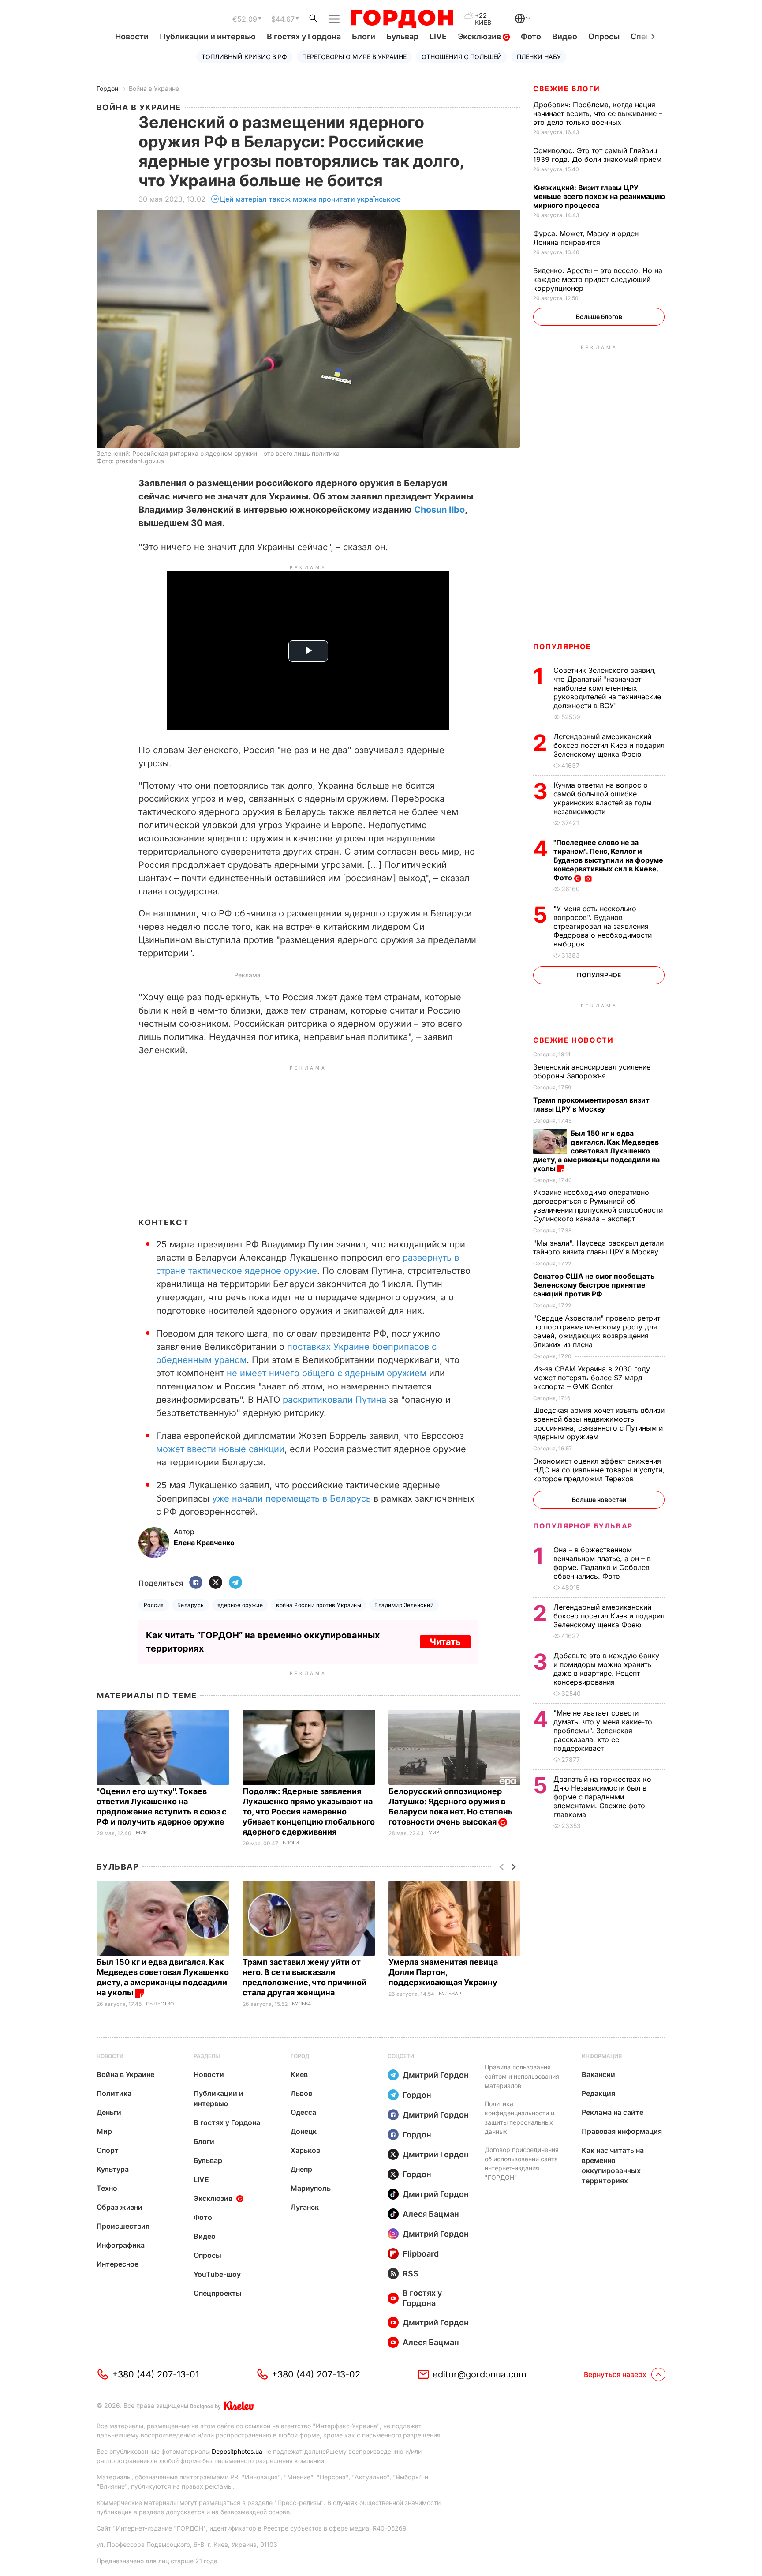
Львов (301, 2093)
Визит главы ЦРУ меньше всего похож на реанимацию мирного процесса (599, 196)
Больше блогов (599, 317)
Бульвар (402, 36)
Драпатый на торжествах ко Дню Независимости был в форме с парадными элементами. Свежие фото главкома (602, 1797)
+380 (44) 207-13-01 (155, 2374)
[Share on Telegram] (235, 1583)
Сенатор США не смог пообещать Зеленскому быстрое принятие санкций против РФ (594, 1285)
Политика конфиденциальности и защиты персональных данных (519, 2118)
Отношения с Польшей (462, 57)
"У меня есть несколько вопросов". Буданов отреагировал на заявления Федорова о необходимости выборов (603, 926)
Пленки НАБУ (539, 57)
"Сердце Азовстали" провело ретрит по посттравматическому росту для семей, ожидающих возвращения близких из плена (597, 1331)
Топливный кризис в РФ (244, 57)
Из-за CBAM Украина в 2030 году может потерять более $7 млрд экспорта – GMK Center (592, 1378)
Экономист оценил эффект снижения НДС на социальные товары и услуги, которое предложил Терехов (599, 1470)
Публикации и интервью (208, 36)
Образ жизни (120, 2207)
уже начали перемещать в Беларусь (291, 1498)
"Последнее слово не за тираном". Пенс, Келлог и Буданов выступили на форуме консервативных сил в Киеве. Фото (608, 860)
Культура (113, 2169)
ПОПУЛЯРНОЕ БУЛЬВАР (583, 1526)
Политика (114, 2093)
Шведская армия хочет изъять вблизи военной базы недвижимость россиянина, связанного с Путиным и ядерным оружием (599, 1423)
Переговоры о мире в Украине (354, 57)
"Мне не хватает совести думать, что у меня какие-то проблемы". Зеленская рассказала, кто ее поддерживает (603, 1731)
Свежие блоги (566, 89)
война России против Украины (319, 1605)
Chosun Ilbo (439, 510)
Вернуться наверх (615, 2374)
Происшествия (123, 2226)
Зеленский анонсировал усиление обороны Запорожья (592, 1071)
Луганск (305, 2207)
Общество (160, 2004)
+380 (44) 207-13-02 (316, 2374)
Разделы (207, 2056)
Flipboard (421, 2254)
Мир (141, 1833)
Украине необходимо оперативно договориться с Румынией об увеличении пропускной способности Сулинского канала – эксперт (598, 1205)
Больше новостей (599, 1500)
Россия (154, 1605)
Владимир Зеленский (404, 1605)
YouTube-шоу (217, 2274)
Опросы (604, 36)
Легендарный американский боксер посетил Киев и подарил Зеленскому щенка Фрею (609, 745)
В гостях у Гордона (304, 36)
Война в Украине (154, 88)
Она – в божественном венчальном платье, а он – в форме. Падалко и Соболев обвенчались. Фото (602, 1563)
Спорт (108, 2150)
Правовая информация (622, 2131)
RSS (411, 2274)
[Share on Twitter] (216, 1583)
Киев (299, 2074)
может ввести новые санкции (220, 1449)
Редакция (598, 2093)
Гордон (107, 88)
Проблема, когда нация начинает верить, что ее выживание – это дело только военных (598, 113)
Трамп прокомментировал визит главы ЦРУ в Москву (591, 1104)
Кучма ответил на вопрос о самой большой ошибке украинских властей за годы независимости (603, 798)
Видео (565, 36)
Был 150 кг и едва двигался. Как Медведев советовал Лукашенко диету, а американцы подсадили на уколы (596, 1151)
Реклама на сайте (613, 2112)
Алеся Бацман (431, 2214)
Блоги (364, 36)
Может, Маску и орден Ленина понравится (586, 238)
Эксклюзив (480, 36)
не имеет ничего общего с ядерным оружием (327, 1373)
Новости (132, 36)
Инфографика (121, 2245)
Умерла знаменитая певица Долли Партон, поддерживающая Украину (444, 1972)
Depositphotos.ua (237, 2451)
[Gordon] (402, 19)
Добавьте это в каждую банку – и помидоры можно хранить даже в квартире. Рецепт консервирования (609, 1669)
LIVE (438, 36)
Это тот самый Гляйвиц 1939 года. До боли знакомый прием (598, 155)
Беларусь (191, 1605)
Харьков (305, 2150)
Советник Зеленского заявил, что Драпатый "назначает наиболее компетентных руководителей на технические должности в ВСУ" (607, 688)
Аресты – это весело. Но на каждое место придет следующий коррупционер (598, 279)
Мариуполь (311, 2188)
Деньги (109, 2112)
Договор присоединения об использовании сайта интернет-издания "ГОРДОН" (522, 2163)
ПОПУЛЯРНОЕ (562, 646)
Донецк (304, 2131)
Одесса (303, 2112)
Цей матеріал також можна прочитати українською (310, 199)
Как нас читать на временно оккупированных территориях (613, 2165)
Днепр (301, 2169)
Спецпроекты (218, 2293)
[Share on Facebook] (196, 1583)
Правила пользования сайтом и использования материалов (522, 2076)
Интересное (118, 2264)
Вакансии (598, 2074)
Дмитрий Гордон (436, 2075)
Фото (531, 36)
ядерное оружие (240, 1605)
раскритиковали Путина (334, 1400)
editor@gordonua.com (480, 2374)
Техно (107, 2188)
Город (300, 2056)
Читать (445, 1642)
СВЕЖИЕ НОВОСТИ (573, 1040)
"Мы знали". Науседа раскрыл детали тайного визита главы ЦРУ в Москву (598, 1247)
